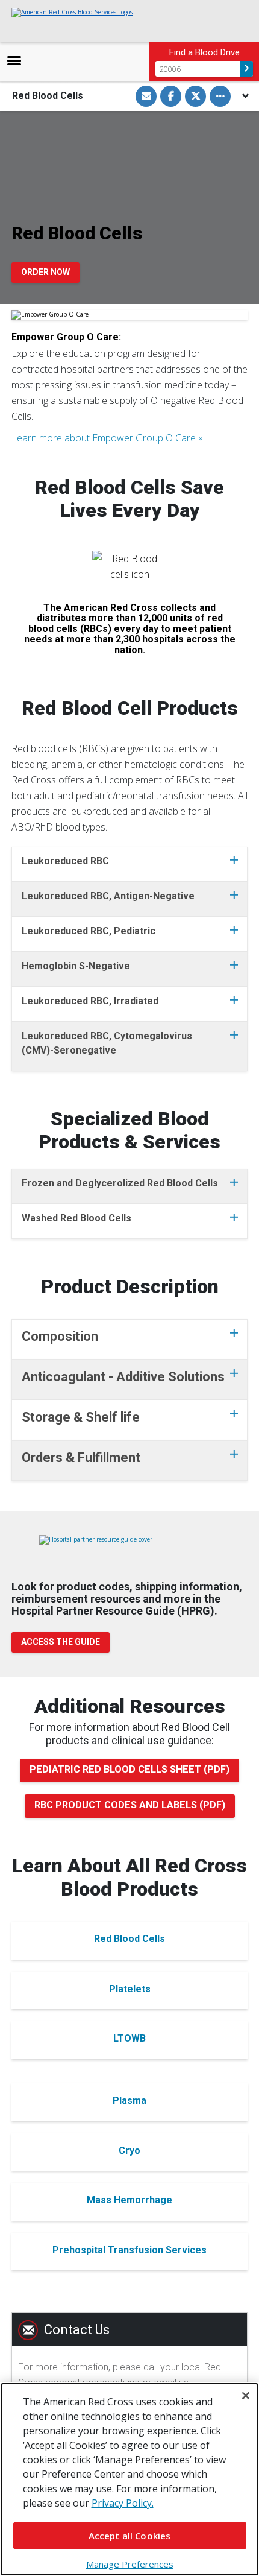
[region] (129, 2479)
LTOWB (129, 2038)
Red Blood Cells (129, 1939)
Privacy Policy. (123, 2503)
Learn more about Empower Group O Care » (107, 438)
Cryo (129, 2150)
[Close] (246, 2396)
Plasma (129, 2100)
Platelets (130, 1989)
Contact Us (77, 2330)
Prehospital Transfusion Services (129, 2250)
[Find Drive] (246, 69)
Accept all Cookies (130, 2536)
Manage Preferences (130, 2564)
